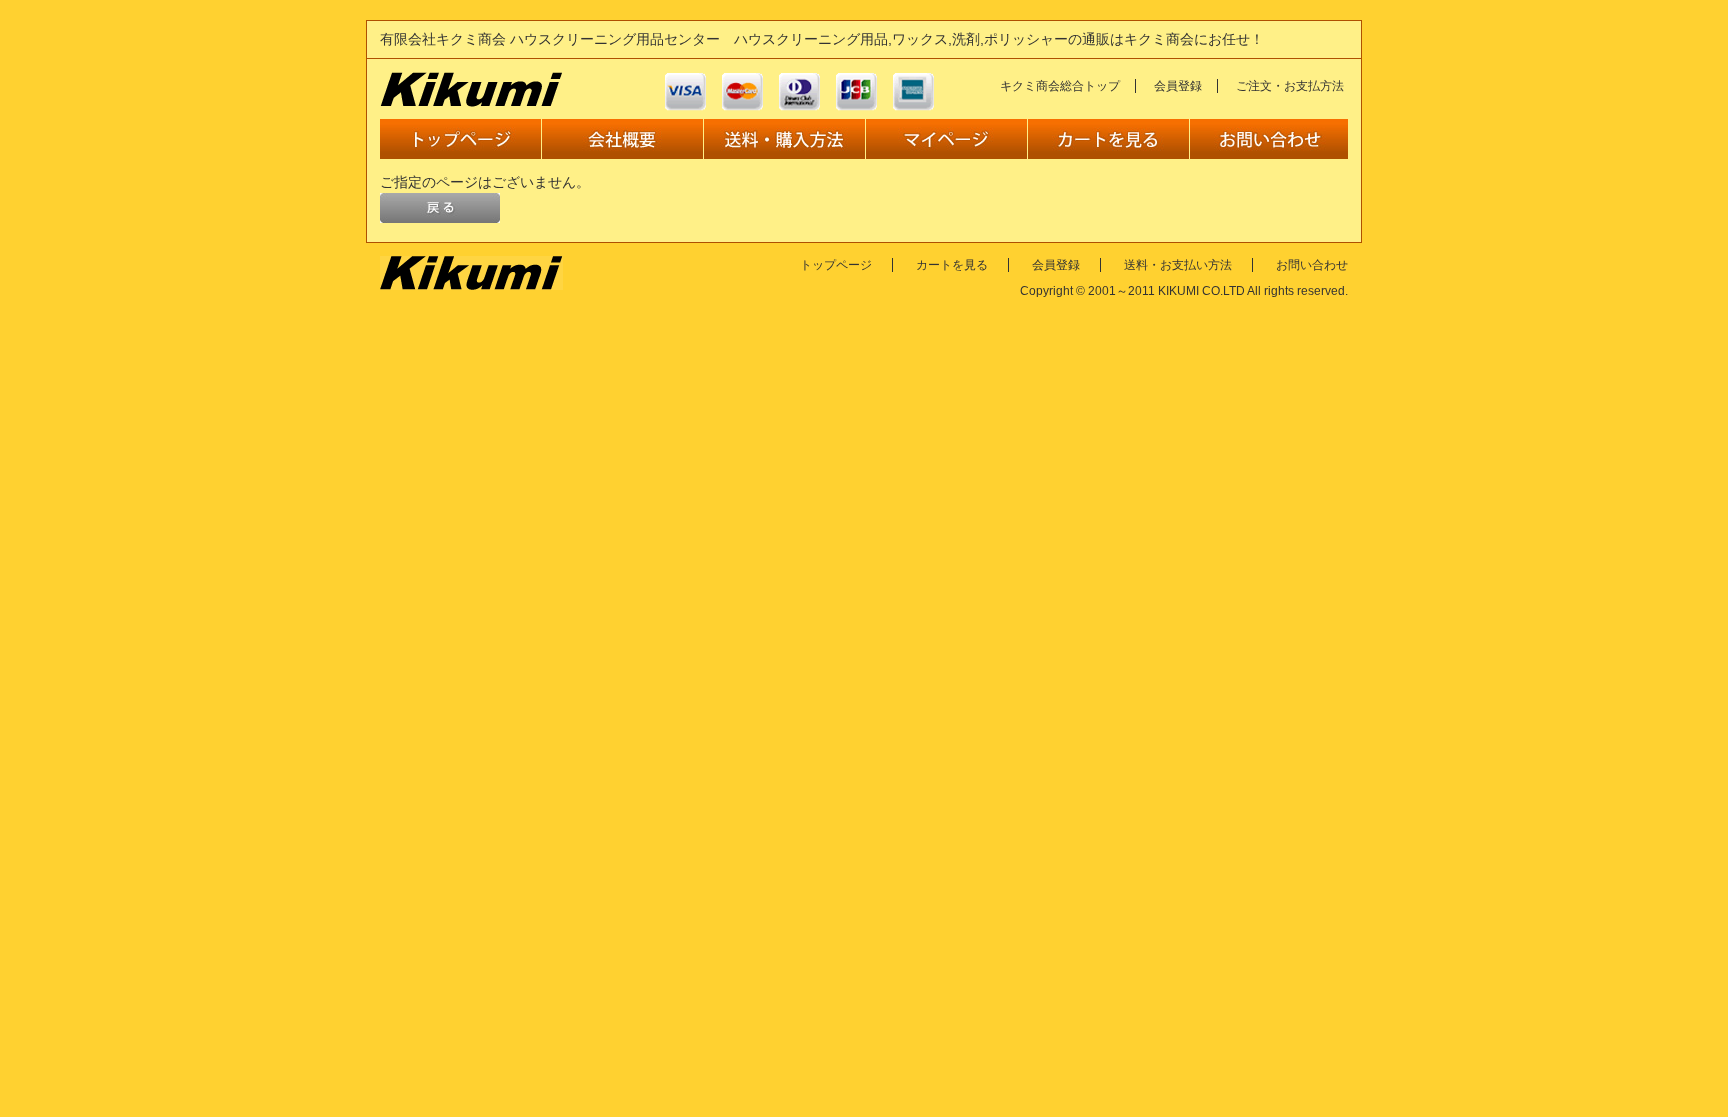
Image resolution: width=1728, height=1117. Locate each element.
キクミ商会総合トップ (1060, 86)
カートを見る (952, 265)
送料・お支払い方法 (1178, 265)
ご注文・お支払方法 (1290, 86)
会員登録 (1178, 86)
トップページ (836, 265)
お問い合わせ (1312, 265)
